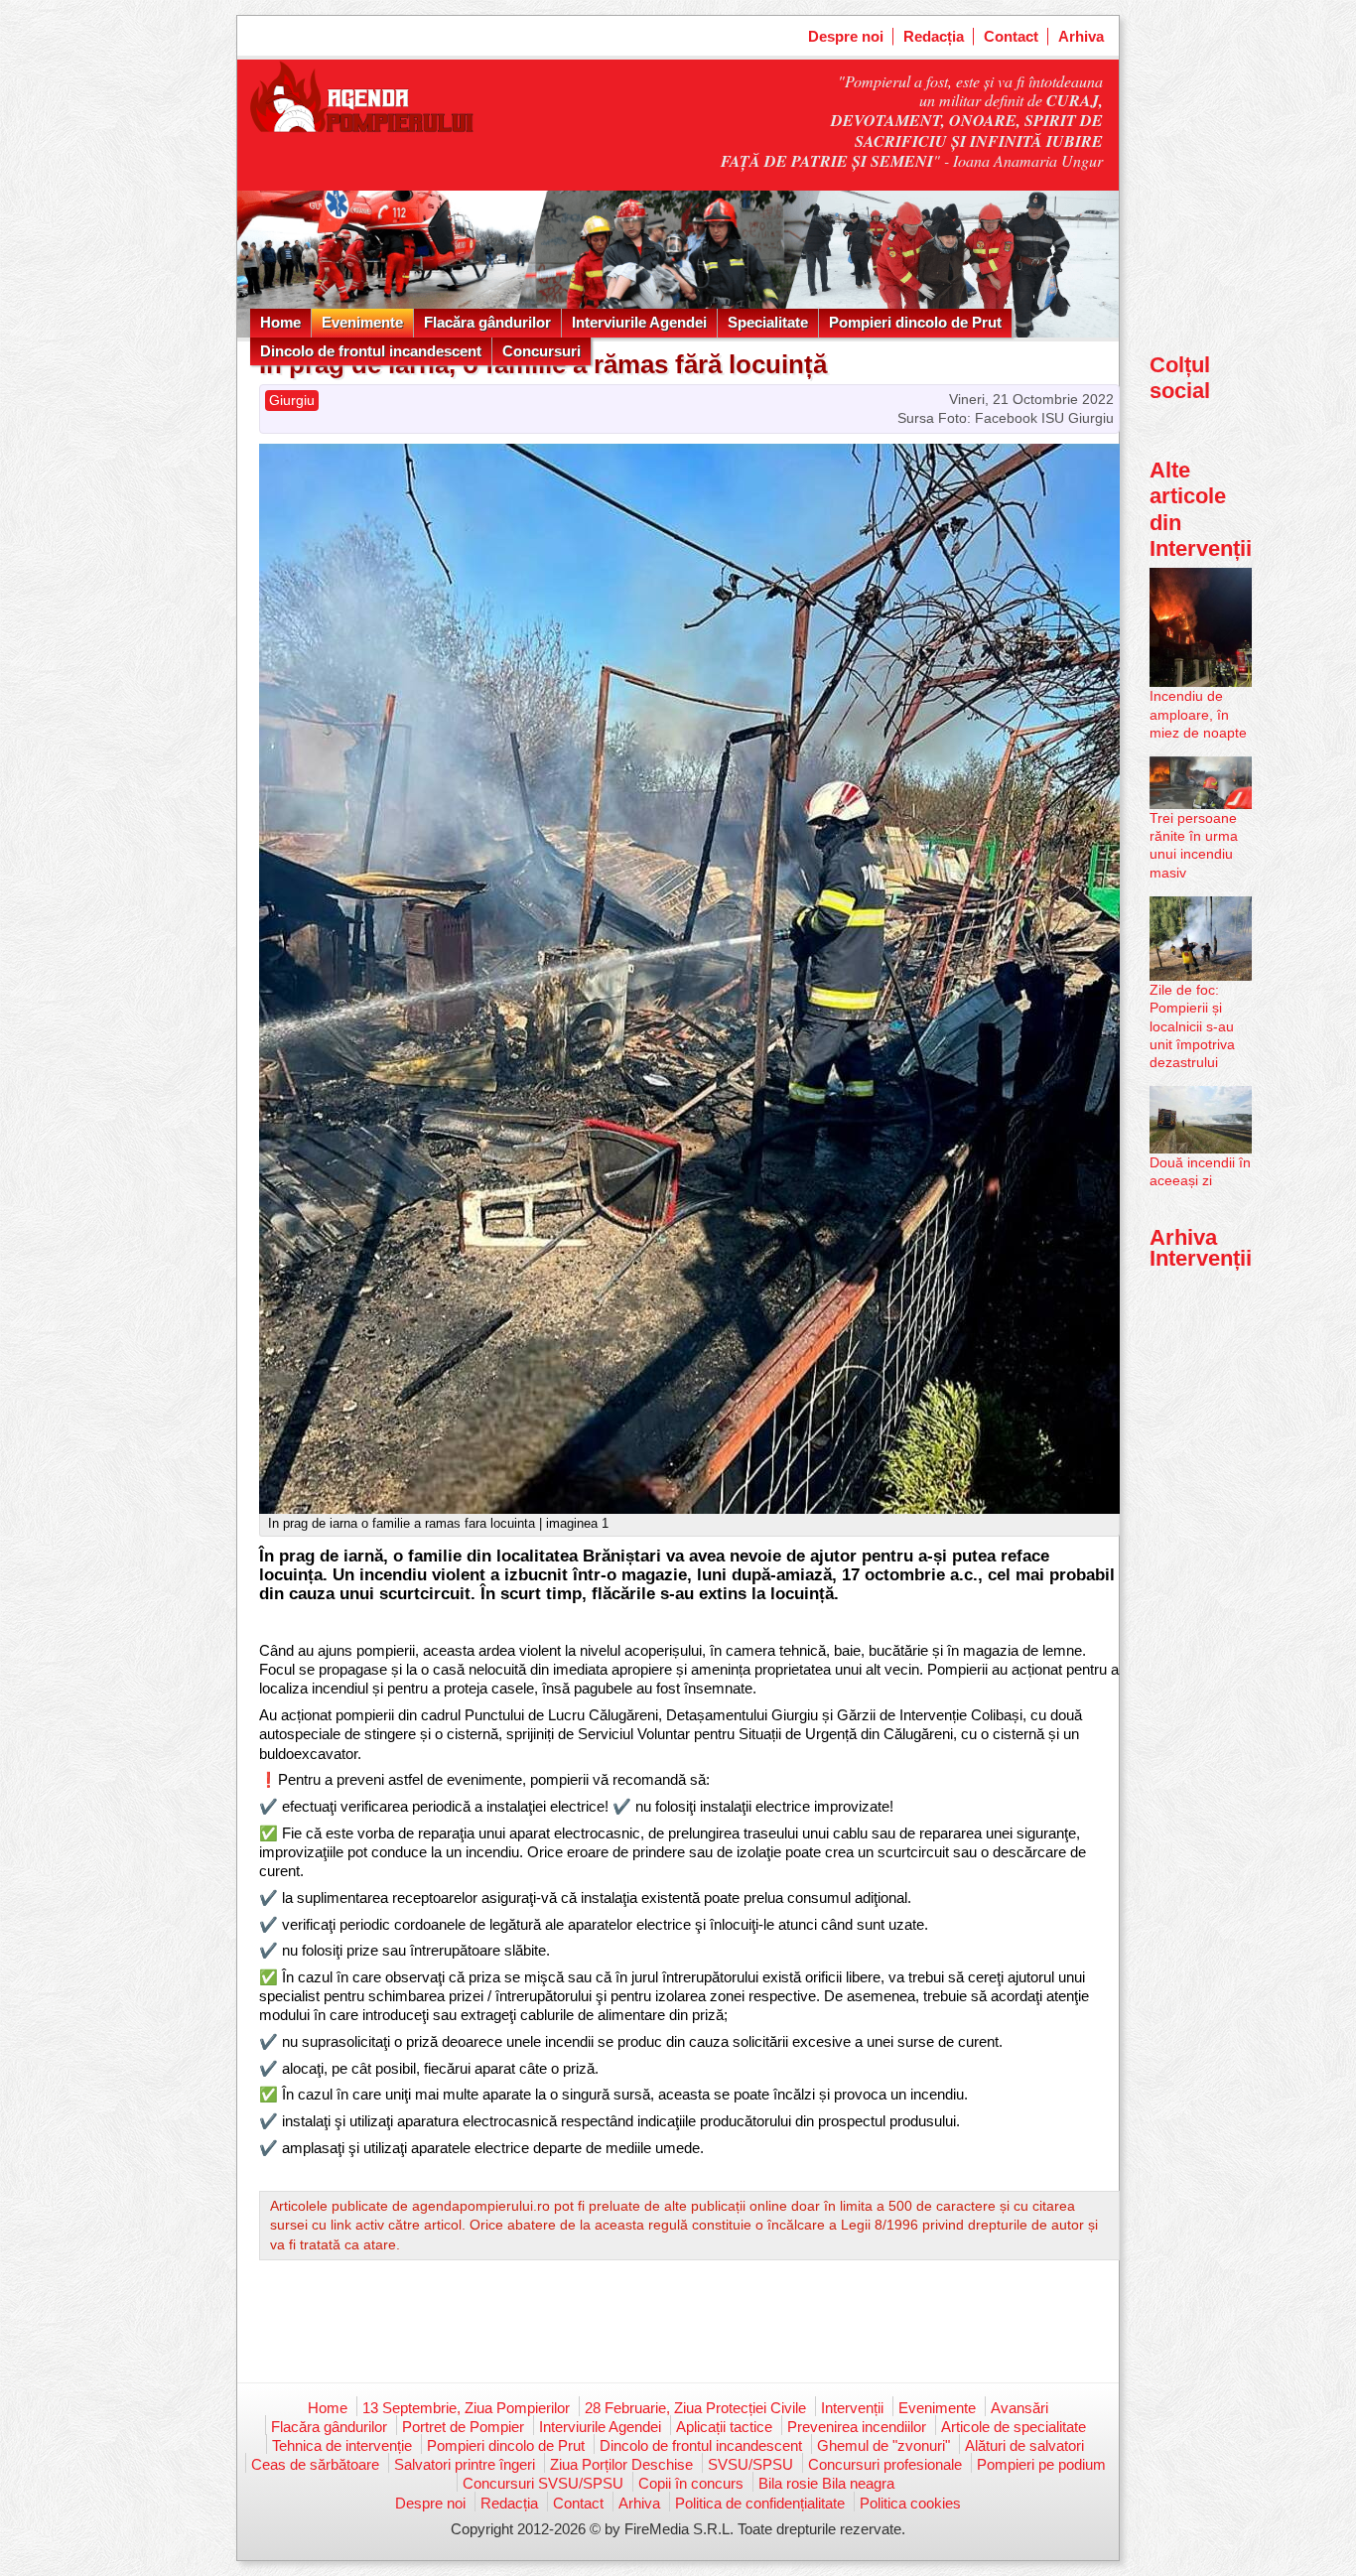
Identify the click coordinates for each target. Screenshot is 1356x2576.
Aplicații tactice (724, 2427)
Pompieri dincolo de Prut (915, 322)
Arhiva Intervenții (1201, 1247)
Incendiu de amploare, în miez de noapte (1198, 714)
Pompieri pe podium (1041, 2464)
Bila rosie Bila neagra (826, 2483)
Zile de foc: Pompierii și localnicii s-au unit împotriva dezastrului (1192, 1026)
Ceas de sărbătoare (315, 2464)
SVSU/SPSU (750, 2464)
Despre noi (846, 36)
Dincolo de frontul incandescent (371, 351)
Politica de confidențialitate (760, 2503)
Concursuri (542, 351)
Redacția (934, 36)
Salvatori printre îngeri (465, 2464)
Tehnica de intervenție (342, 2445)
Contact (1011, 36)
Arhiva (1081, 36)
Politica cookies (910, 2503)
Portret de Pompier (463, 2427)
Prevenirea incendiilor (857, 2427)
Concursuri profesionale (885, 2464)
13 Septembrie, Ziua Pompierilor (466, 2408)
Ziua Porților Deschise (621, 2464)
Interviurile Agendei (639, 322)
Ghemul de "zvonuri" (883, 2445)
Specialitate (768, 322)
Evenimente (362, 322)
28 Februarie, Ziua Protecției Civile (695, 2408)
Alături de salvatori (1024, 2445)
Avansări (1019, 2408)
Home (280, 322)
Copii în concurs (691, 2483)
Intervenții (852, 2408)
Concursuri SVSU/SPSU (543, 2483)
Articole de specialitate (1014, 2427)
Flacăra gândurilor (487, 322)
